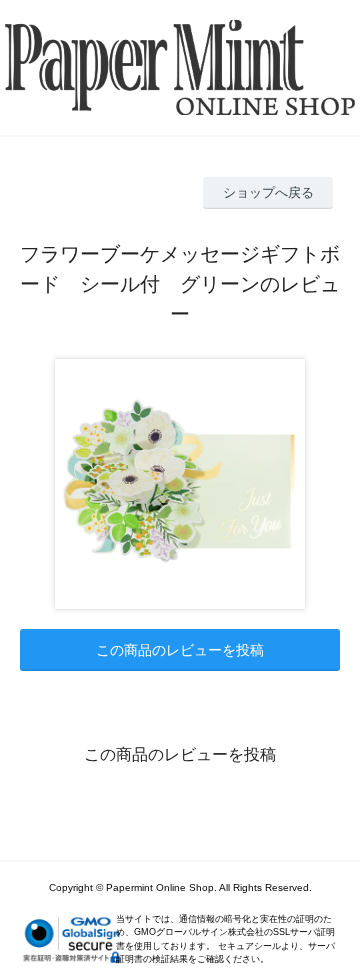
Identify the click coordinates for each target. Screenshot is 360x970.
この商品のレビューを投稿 (180, 650)
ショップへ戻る (268, 192)
